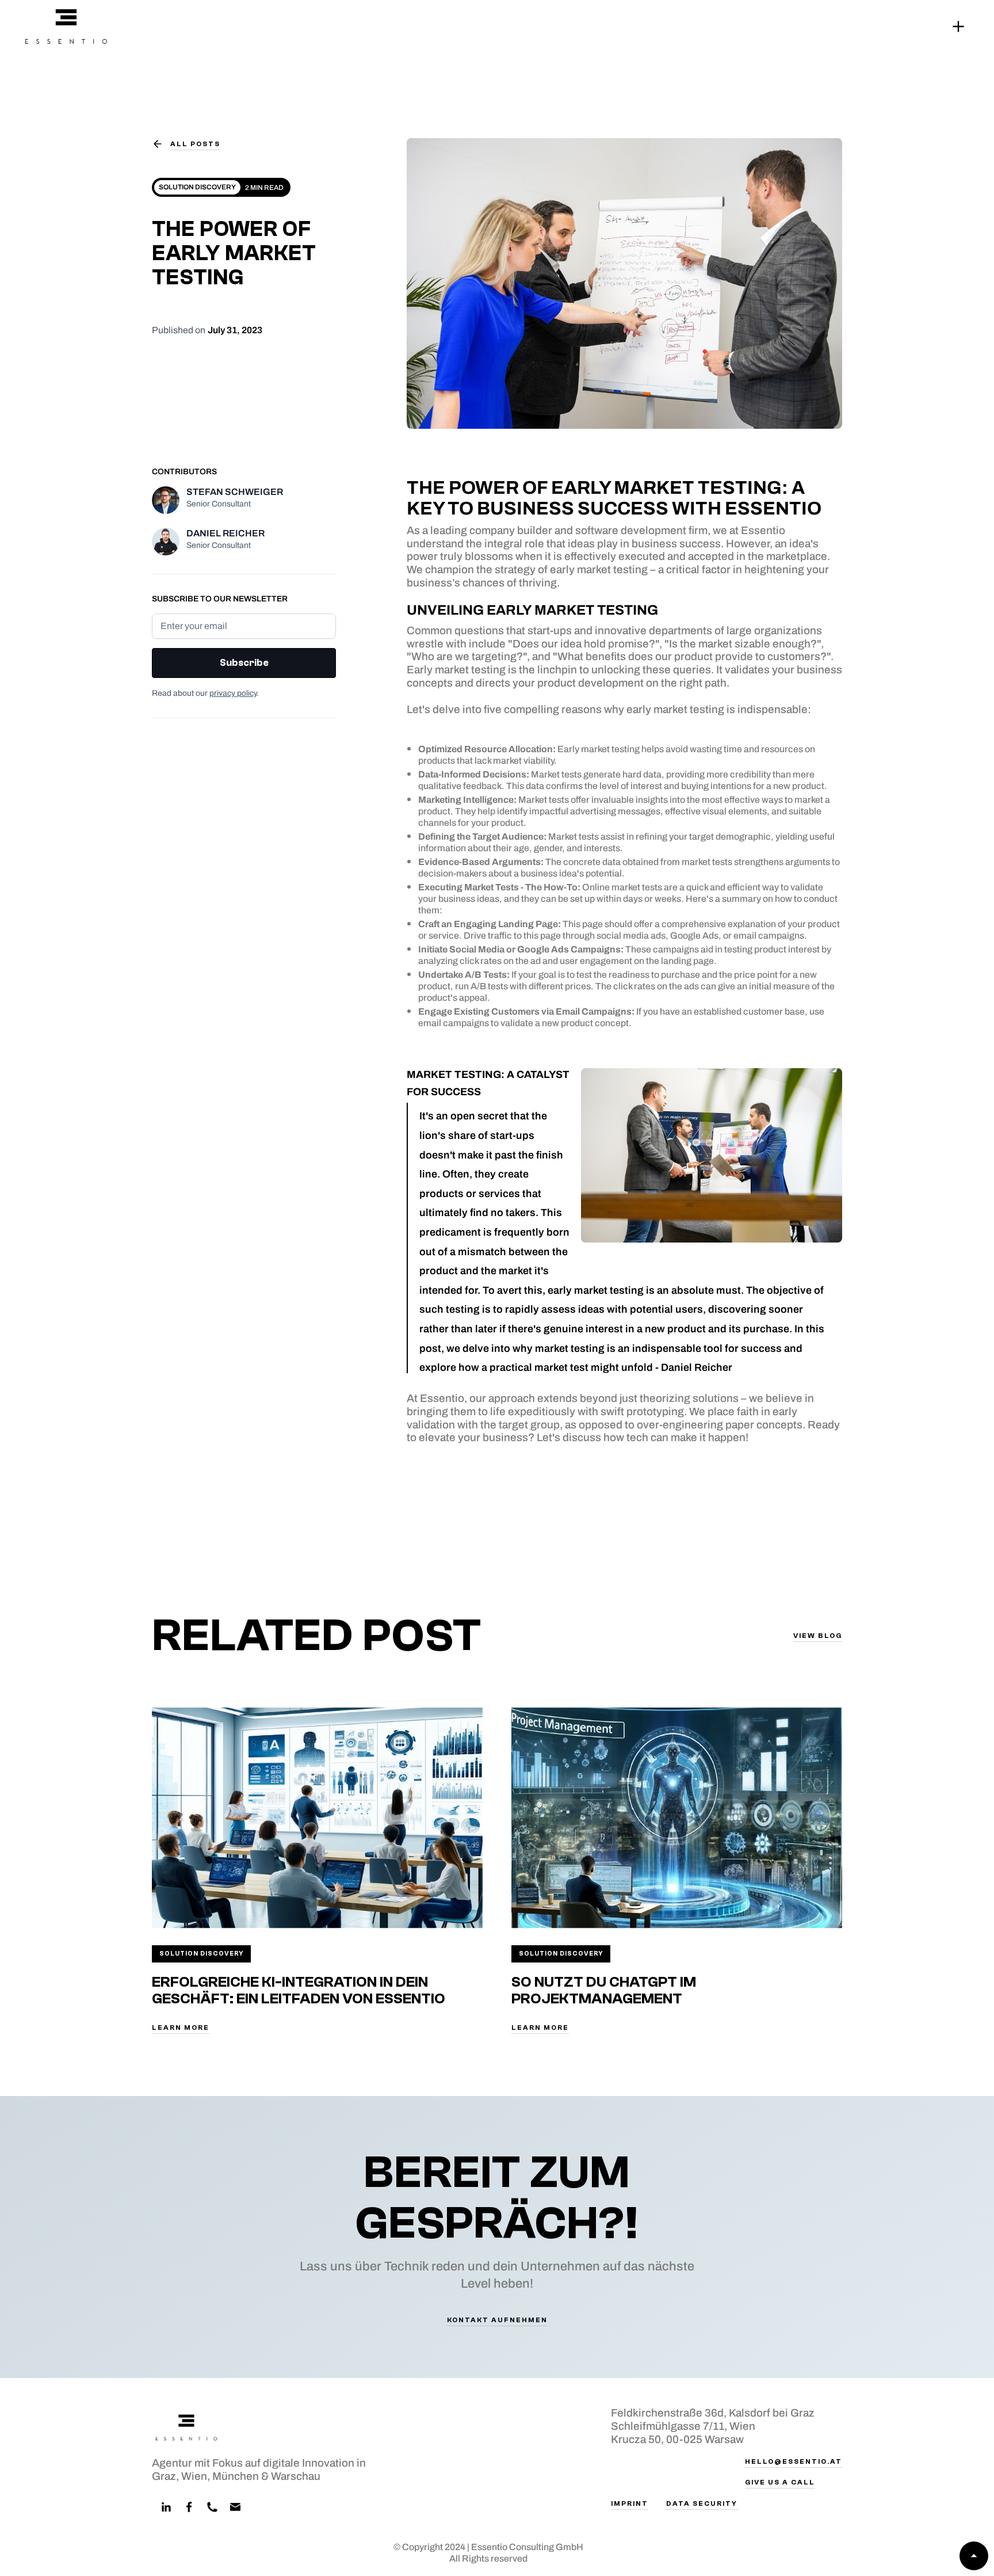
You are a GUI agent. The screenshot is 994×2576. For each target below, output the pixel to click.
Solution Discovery (201, 1954)
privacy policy (233, 693)
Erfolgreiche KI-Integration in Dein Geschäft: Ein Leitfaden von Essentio (299, 1990)
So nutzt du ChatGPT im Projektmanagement (604, 1990)
